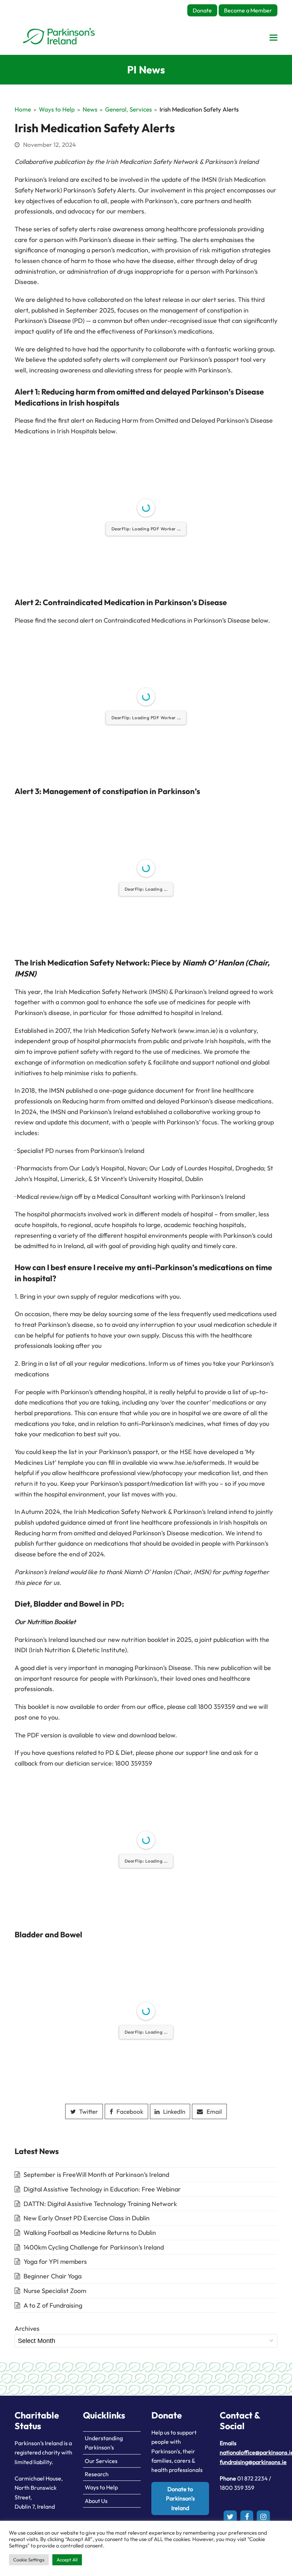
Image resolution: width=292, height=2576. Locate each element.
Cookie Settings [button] (29, 2560)
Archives (27, 2328)
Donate (202, 10)
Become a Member (248, 10)
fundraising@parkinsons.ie (253, 2462)
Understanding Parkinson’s (104, 2443)
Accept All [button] (67, 2560)
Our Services (101, 2461)
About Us (96, 2501)
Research (97, 2474)
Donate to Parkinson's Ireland (180, 2498)
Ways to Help (101, 2487)
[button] (273, 37)
